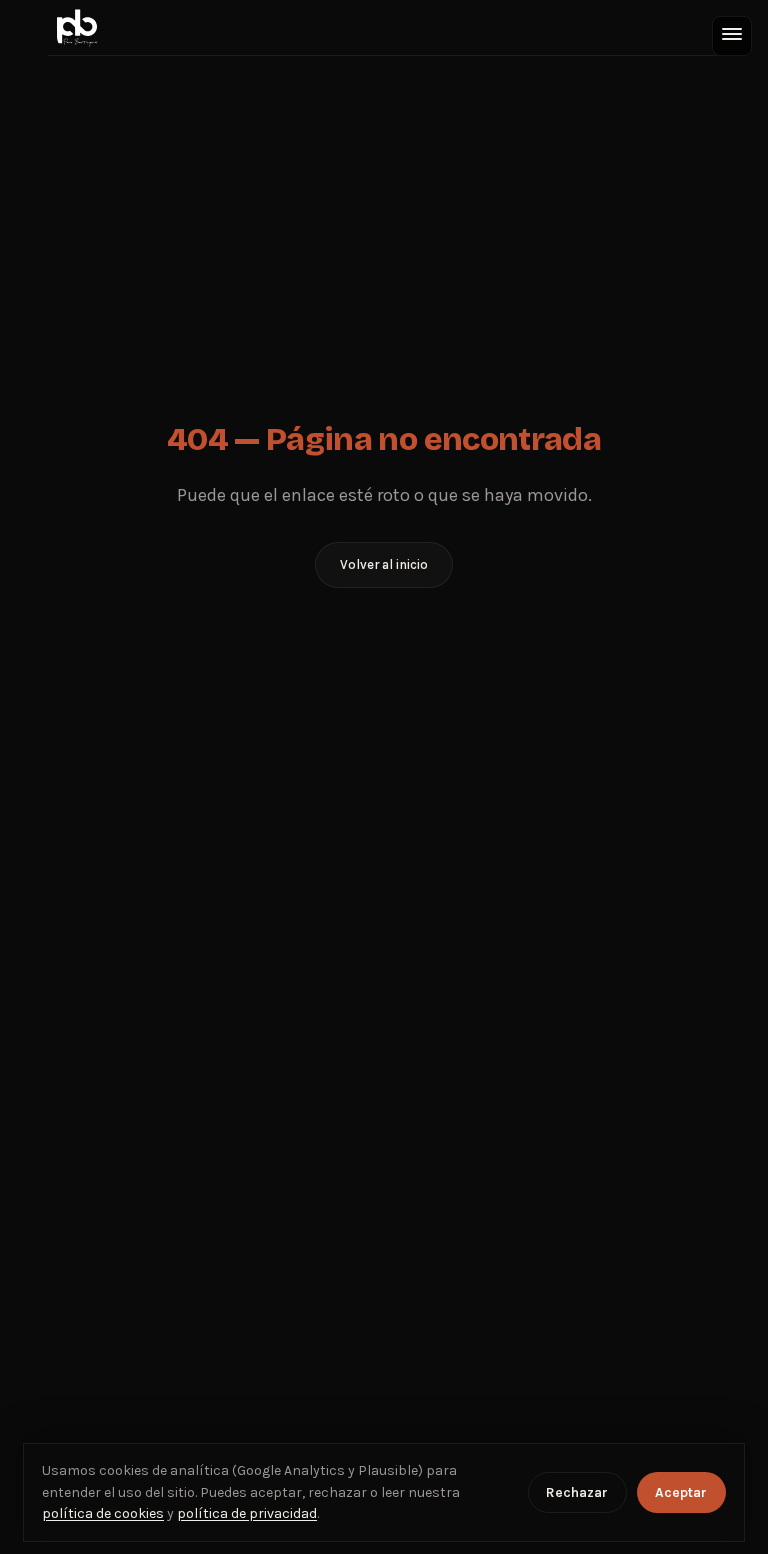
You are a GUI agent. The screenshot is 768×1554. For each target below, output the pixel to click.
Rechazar (577, 1492)
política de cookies (103, 1513)
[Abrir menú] (732, 36)
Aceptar (681, 1492)
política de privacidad (247, 1513)
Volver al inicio (384, 564)
